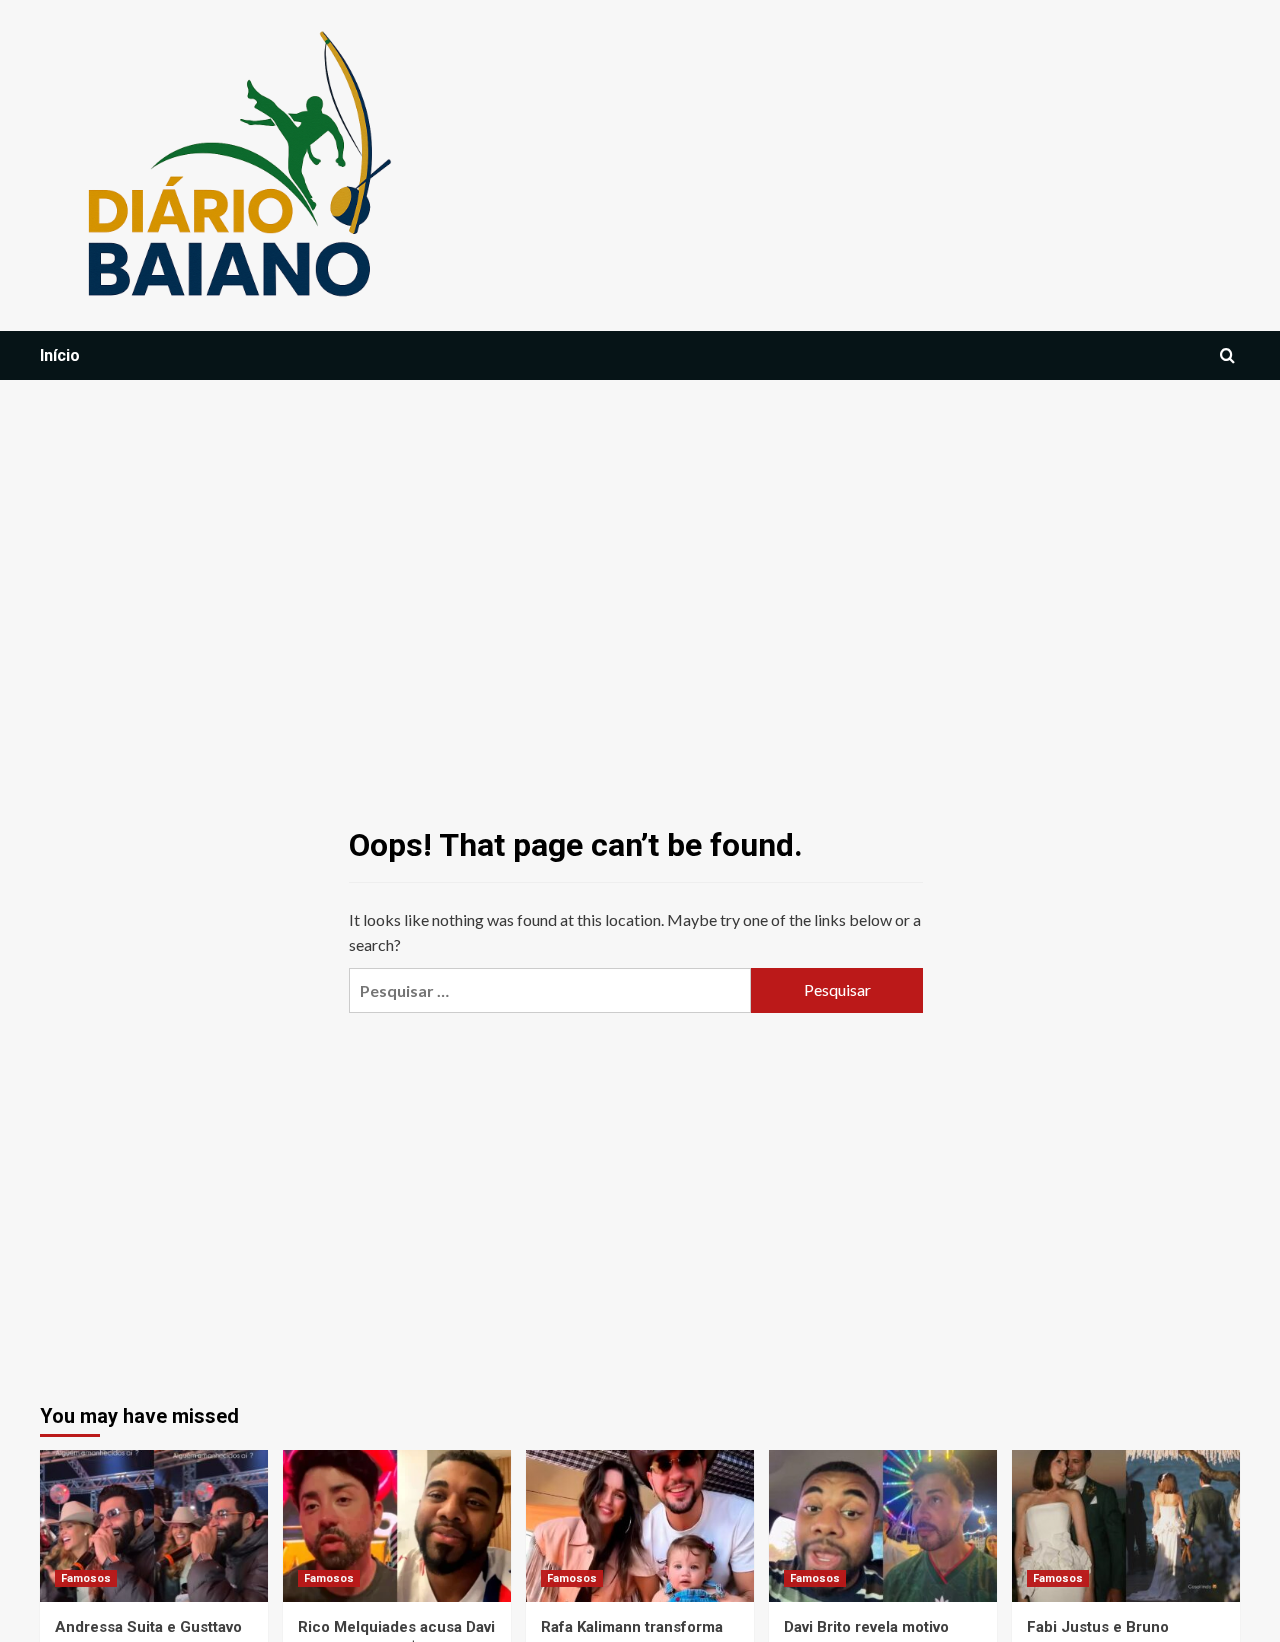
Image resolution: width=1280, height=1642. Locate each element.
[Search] (1227, 356)
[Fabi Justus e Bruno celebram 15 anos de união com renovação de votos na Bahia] (1126, 1526)
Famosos (86, 1578)
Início (60, 355)
